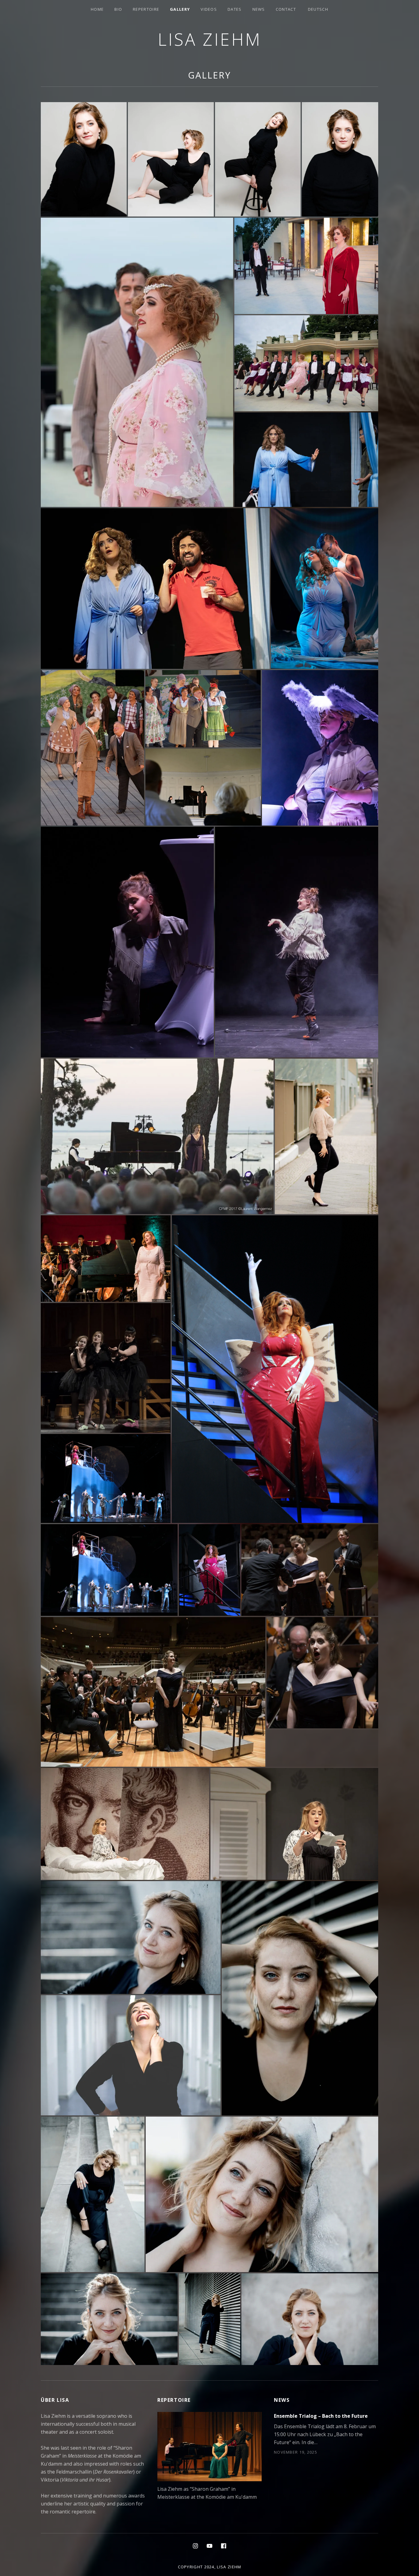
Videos (209, 9)
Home (97, 9)
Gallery (180, 9)
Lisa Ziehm (210, 39)
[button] (84, 159)
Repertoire (146, 9)
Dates (235, 9)
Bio (118, 9)
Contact (286, 9)
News (259, 9)
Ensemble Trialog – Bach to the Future (321, 2416)
